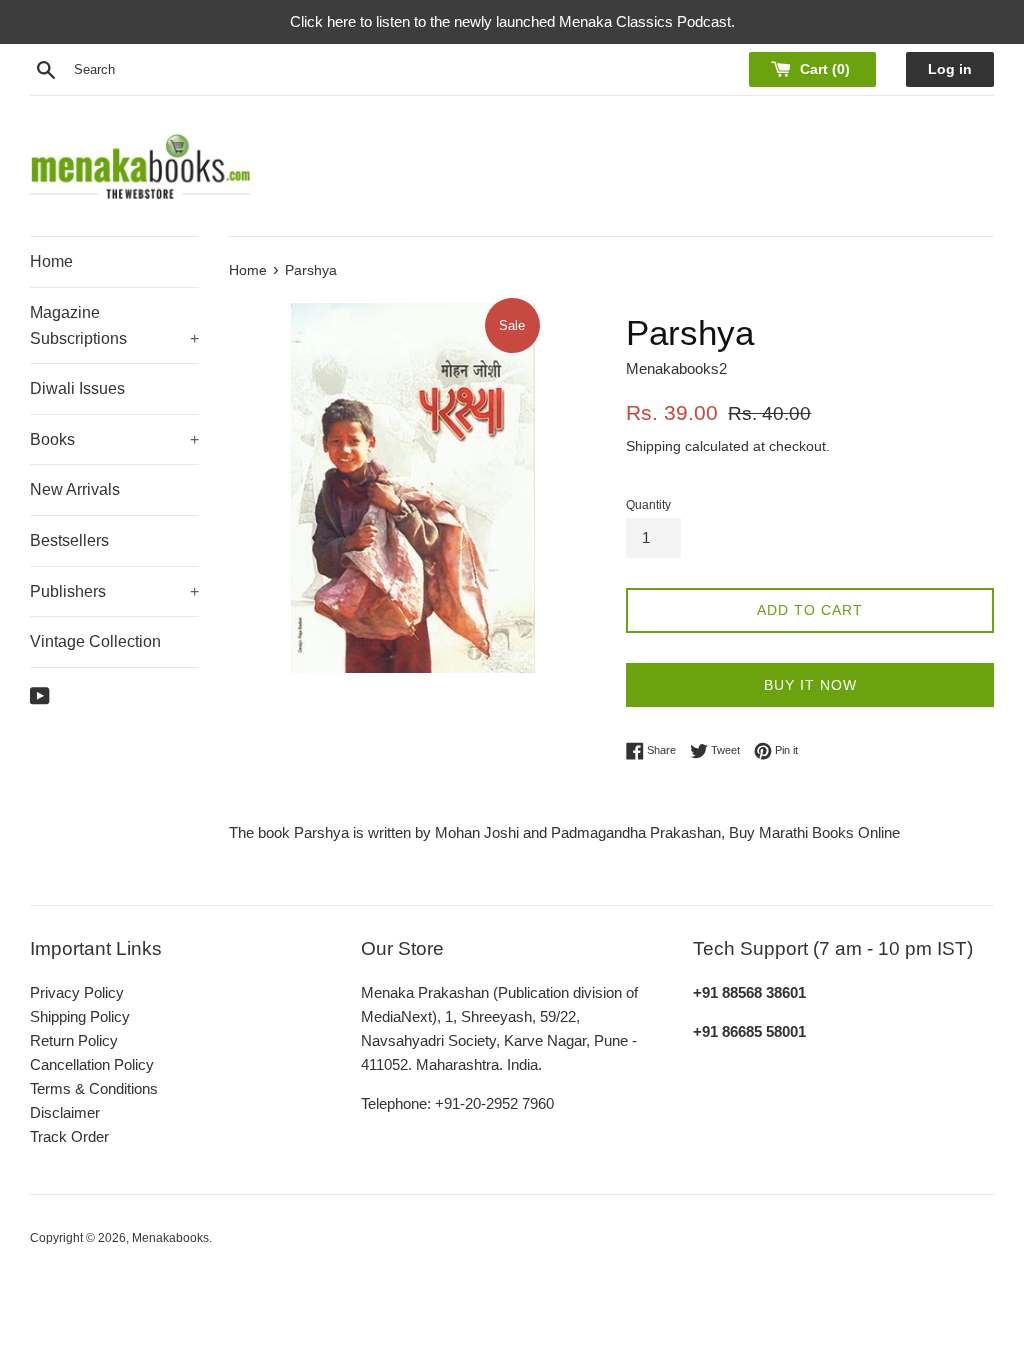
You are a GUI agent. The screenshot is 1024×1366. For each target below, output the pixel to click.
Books (114, 439)
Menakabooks (170, 1238)
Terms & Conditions (94, 1088)
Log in (950, 69)
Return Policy (74, 1040)
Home (51, 261)
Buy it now (810, 685)
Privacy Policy (77, 992)
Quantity (648, 505)
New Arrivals (75, 489)
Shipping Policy (80, 1016)
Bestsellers (69, 540)
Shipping (653, 446)
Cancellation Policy (92, 1064)
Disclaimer (65, 1112)
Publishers (114, 591)
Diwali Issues (77, 388)
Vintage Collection (95, 641)
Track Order (69, 1136)
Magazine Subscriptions (114, 325)
